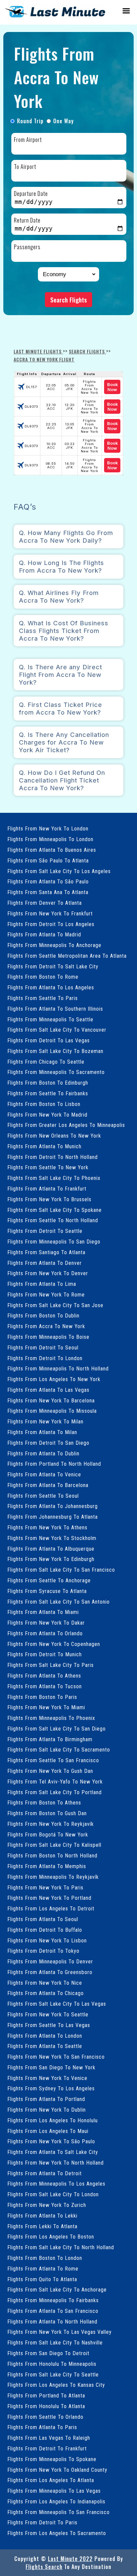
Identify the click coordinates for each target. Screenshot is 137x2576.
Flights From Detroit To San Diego (48, 1443)
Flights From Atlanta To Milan (42, 1432)
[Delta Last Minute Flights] (55, 16)
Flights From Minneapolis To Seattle (50, 1020)
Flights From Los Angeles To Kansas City (56, 2385)
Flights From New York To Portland (49, 1898)
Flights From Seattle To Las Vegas (49, 2025)
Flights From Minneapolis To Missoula (52, 1411)
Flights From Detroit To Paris (42, 2523)
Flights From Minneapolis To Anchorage (54, 945)
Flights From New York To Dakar (46, 1623)
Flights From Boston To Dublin (43, 1316)
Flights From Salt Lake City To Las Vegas (57, 2004)
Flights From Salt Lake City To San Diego (57, 1729)
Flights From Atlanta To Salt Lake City (53, 2152)
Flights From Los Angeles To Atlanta (51, 2480)
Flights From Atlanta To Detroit (45, 2173)
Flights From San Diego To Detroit (48, 2353)
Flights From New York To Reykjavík (51, 1824)
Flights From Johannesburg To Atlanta (53, 1517)
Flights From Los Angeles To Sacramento (57, 2533)
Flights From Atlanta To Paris (42, 2427)
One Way (64, 121)
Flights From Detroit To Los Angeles (51, 924)
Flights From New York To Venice (47, 2078)
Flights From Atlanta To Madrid (44, 935)
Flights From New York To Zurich (47, 2205)
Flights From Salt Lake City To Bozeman (55, 1051)
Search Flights (68, 300)
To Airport (25, 167)
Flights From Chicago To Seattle (46, 1062)
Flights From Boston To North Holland (52, 1856)
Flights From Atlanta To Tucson (45, 1686)
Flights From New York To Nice (45, 1983)
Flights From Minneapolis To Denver (50, 1962)
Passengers (27, 247)
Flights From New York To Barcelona (51, 1401)
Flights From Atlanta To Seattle (45, 2046)
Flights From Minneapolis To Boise (48, 1337)
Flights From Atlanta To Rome (43, 2269)
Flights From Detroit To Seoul (43, 1348)
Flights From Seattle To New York (48, 1167)
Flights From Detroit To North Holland (53, 1157)
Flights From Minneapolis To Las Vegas (54, 2491)
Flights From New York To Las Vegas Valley (60, 2332)
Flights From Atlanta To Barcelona (48, 1485)
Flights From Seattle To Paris (43, 998)
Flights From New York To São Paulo (51, 2141)
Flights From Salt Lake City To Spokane (55, 1210)
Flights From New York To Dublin (47, 2110)
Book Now (112, 387)
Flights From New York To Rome (46, 1295)
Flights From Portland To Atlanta (46, 2396)
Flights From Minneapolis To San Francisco (59, 2512)
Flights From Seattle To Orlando (45, 2417)
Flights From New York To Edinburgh (51, 1559)
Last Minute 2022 (70, 2559)
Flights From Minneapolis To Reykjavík (53, 1877)
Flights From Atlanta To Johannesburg (53, 1506)
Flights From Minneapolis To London (50, 839)
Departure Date (31, 194)
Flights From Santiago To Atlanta (46, 1252)
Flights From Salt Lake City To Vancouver (57, 1030)
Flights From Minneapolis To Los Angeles (56, 2184)
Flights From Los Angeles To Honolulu (53, 2120)
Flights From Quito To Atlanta (42, 2279)
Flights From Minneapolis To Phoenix (51, 1718)
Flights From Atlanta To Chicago (46, 1993)
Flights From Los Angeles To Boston (51, 2237)
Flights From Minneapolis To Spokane (52, 2459)
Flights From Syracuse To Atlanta (47, 1591)
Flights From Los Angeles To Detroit (51, 1909)
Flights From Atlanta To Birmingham (50, 1739)
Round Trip (30, 121)
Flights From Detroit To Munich (45, 1654)
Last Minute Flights (38, 351)
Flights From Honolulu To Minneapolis (52, 2364)
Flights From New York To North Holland (56, 2163)
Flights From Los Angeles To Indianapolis (56, 2502)
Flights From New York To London (48, 829)
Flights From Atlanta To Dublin (43, 1454)
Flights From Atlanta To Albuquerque (51, 1549)
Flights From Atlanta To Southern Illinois (55, 1009)
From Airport (28, 140)
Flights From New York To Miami (46, 1707)
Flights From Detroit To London (45, 1358)
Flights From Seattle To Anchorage (49, 1580)
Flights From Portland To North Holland (54, 1464)
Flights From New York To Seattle (48, 2015)
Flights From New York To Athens (47, 1528)
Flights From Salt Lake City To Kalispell (54, 1845)
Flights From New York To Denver (48, 1273)
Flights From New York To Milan (45, 1422)
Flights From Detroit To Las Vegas (49, 1040)
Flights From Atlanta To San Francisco (53, 2311)
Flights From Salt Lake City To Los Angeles (59, 871)
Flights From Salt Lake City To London (53, 2194)
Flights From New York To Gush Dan (50, 1771)
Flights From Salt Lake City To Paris (51, 1665)
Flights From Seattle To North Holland (53, 1220)
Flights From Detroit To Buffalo (45, 1930)
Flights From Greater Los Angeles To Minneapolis (66, 1125)
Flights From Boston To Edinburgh (48, 1083)
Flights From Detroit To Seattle (45, 1231)
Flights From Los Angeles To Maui (48, 2131)
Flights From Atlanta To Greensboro (50, 1972)
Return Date (27, 220)
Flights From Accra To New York (46, 1326)
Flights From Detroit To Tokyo (43, 1951)
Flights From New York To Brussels (49, 1199)
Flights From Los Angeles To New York (54, 1379)
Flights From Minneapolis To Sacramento (56, 1072)
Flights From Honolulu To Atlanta (46, 2406)
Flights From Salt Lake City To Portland (55, 1792)
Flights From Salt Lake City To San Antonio (59, 1602)
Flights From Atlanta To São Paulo (48, 882)
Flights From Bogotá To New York (48, 1835)
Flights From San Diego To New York (51, 2067)
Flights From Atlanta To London (45, 2036)
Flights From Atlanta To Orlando (45, 1633)
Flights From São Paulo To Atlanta (48, 861)
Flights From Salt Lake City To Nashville (55, 2343)
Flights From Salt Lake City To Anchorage (57, 2290)
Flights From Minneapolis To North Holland (58, 1369)
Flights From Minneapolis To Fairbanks (53, 2300)
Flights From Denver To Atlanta (45, 903)
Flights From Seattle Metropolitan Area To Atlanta (67, 956)
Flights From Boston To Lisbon (44, 1104)
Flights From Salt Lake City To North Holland (61, 2247)
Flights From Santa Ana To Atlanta (48, 892)
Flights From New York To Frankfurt (50, 914)
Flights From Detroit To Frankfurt (47, 2449)
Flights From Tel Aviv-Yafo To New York (55, 1782)
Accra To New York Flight (44, 359)
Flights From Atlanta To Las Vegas (48, 1390)
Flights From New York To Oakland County (57, 2470)
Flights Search (44, 2567)
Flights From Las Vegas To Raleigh (49, 2438)
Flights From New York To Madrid (47, 1115)
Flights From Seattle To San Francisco (53, 1760)
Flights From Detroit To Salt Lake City (53, 967)
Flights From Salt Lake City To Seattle (53, 2375)
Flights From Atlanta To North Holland (52, 2322)
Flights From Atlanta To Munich (44, 1146)
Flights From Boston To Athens (44, 1803)
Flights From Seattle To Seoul (43, 1496)
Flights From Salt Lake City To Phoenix (54, 1178)
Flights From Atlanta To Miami (43, 1612)
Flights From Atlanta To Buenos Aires (52, 850)
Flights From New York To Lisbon (47, 1941)
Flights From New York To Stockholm (52, 1538)
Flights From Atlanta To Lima (42, 1284)
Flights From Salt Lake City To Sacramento (59, 1750)
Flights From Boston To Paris (42, 1697)
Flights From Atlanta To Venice (44, 1475)
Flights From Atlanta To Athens (44, 1676)
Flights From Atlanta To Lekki (42, 2216)
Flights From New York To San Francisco (56, 2057)
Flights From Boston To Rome (43, 977)
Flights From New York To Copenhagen (54, 1644)
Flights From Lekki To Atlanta (42, 2226)
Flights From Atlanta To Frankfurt (47, 1189)
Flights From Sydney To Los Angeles (51, 2088)
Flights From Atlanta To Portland (46, 2099)
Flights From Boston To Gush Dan (47, 1813)
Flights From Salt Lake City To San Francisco (61, 1570)
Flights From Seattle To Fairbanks (48, 1093)
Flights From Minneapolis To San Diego (54, 1242)
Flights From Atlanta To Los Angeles (51, 988)
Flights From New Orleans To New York (54, 1136)
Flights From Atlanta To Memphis (47, 1866)
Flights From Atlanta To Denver (45, 1263)
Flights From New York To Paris (45, 1888)
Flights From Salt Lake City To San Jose (55, 1305)
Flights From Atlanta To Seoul (43, 1919)
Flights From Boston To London (45, 2258)
